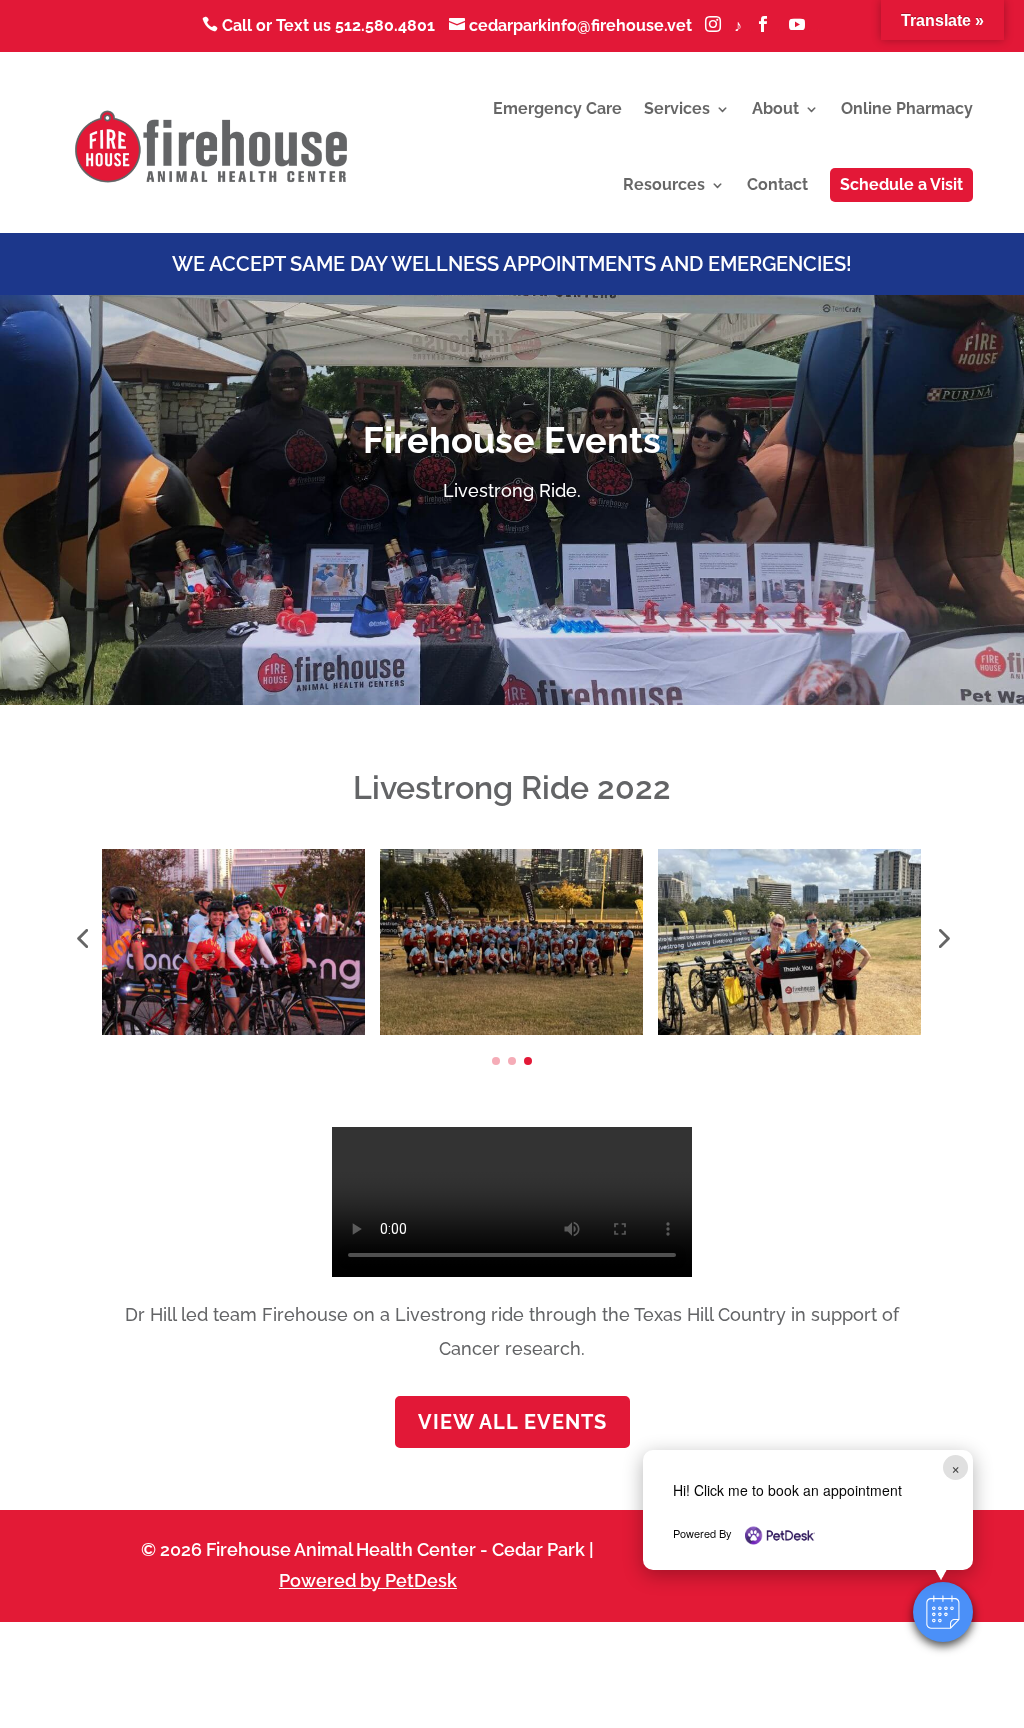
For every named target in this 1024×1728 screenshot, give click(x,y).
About (775, 108)
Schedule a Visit (901, 184)
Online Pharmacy (907, 108)
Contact (777, 184)
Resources (664, 184)
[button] (943, 1612)
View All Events (512, 1422)
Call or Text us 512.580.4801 (318, 25)
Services (677, 108)
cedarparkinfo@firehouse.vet (572, 25)
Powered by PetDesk (368, 1580)
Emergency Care (557, 108)
